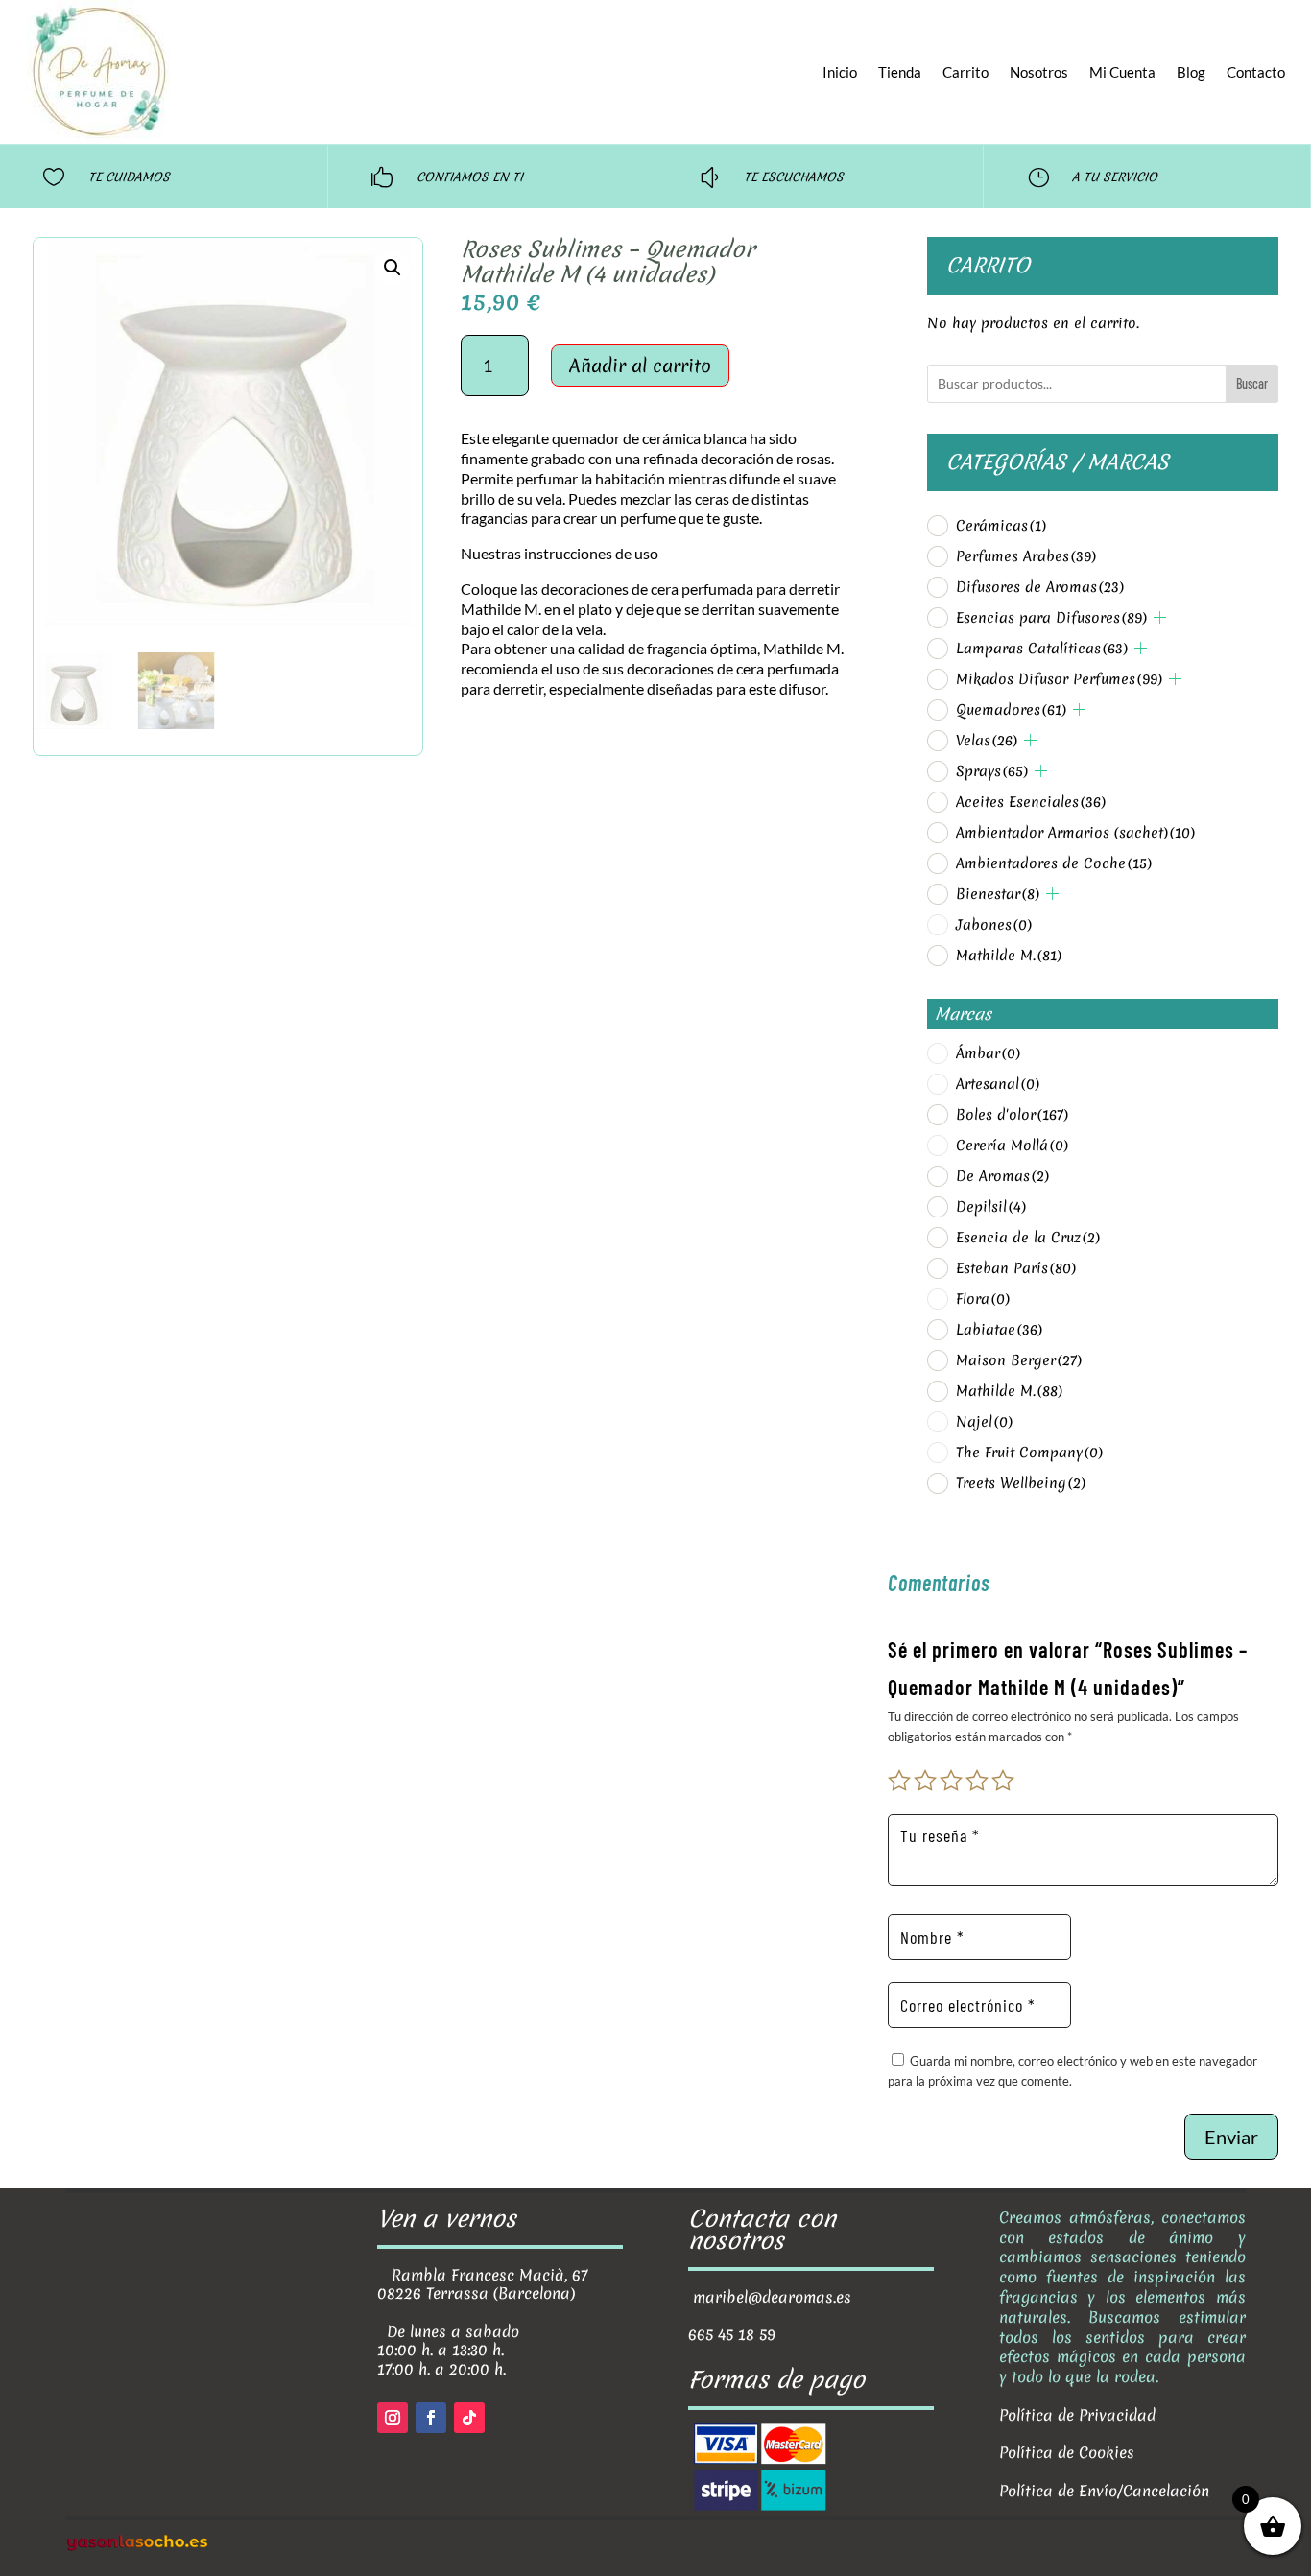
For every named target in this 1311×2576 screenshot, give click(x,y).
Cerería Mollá (1012, 1146)
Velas (987, 741)
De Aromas (1002, 1176)
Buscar (1252, 383)
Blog (1191, 72)
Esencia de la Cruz (1028, 1238)
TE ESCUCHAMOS (794, 177)
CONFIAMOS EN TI (470, 177)
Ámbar (988, 1053)
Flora (983, 1299)
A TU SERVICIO (1115, 177)
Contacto (1256, 72)
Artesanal (998, 1084)
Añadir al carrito (640, 366)
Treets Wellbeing (1021, 1483)
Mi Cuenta (1122, 72)
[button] (393, 268)
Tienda (900, 72)
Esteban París (1016, 1268)
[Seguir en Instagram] (393, 2418)
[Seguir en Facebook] (431, 2418)
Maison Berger (1019, 1360)
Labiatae (999, 1330)
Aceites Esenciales (1031, 802)
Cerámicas (1001, 526)
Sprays (992, 771)
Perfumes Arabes (1026, 556)
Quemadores (1011, 710)
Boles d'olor (1012, 1115)
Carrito (965, 72)
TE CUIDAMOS (129, 177)
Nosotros (1039, 72)
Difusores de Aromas (1040, 587)
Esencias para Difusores (1051, 618)
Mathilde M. (1009, 956)
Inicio (840, 72)
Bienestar (998, 894)
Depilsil (991, 1207)
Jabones (994, 925)
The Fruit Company (1029, 1453)
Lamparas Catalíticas (1042, 649)
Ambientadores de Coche (1054, 863)
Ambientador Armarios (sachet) (1075, 833)
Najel (984, 1422)
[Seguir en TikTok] (469, 2418)
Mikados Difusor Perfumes (1059, 679)
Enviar (1231, 2137)
